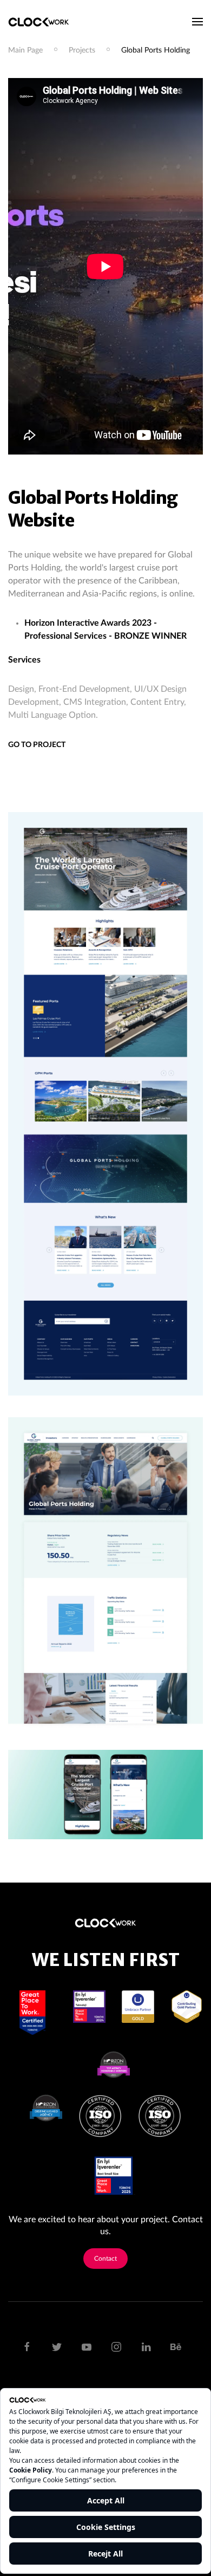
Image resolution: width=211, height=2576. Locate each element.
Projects (82, 50)
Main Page (25, 50)
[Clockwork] (43, 22)
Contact (105, 2259)
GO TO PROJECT (37, 745)
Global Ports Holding (156, 50)
